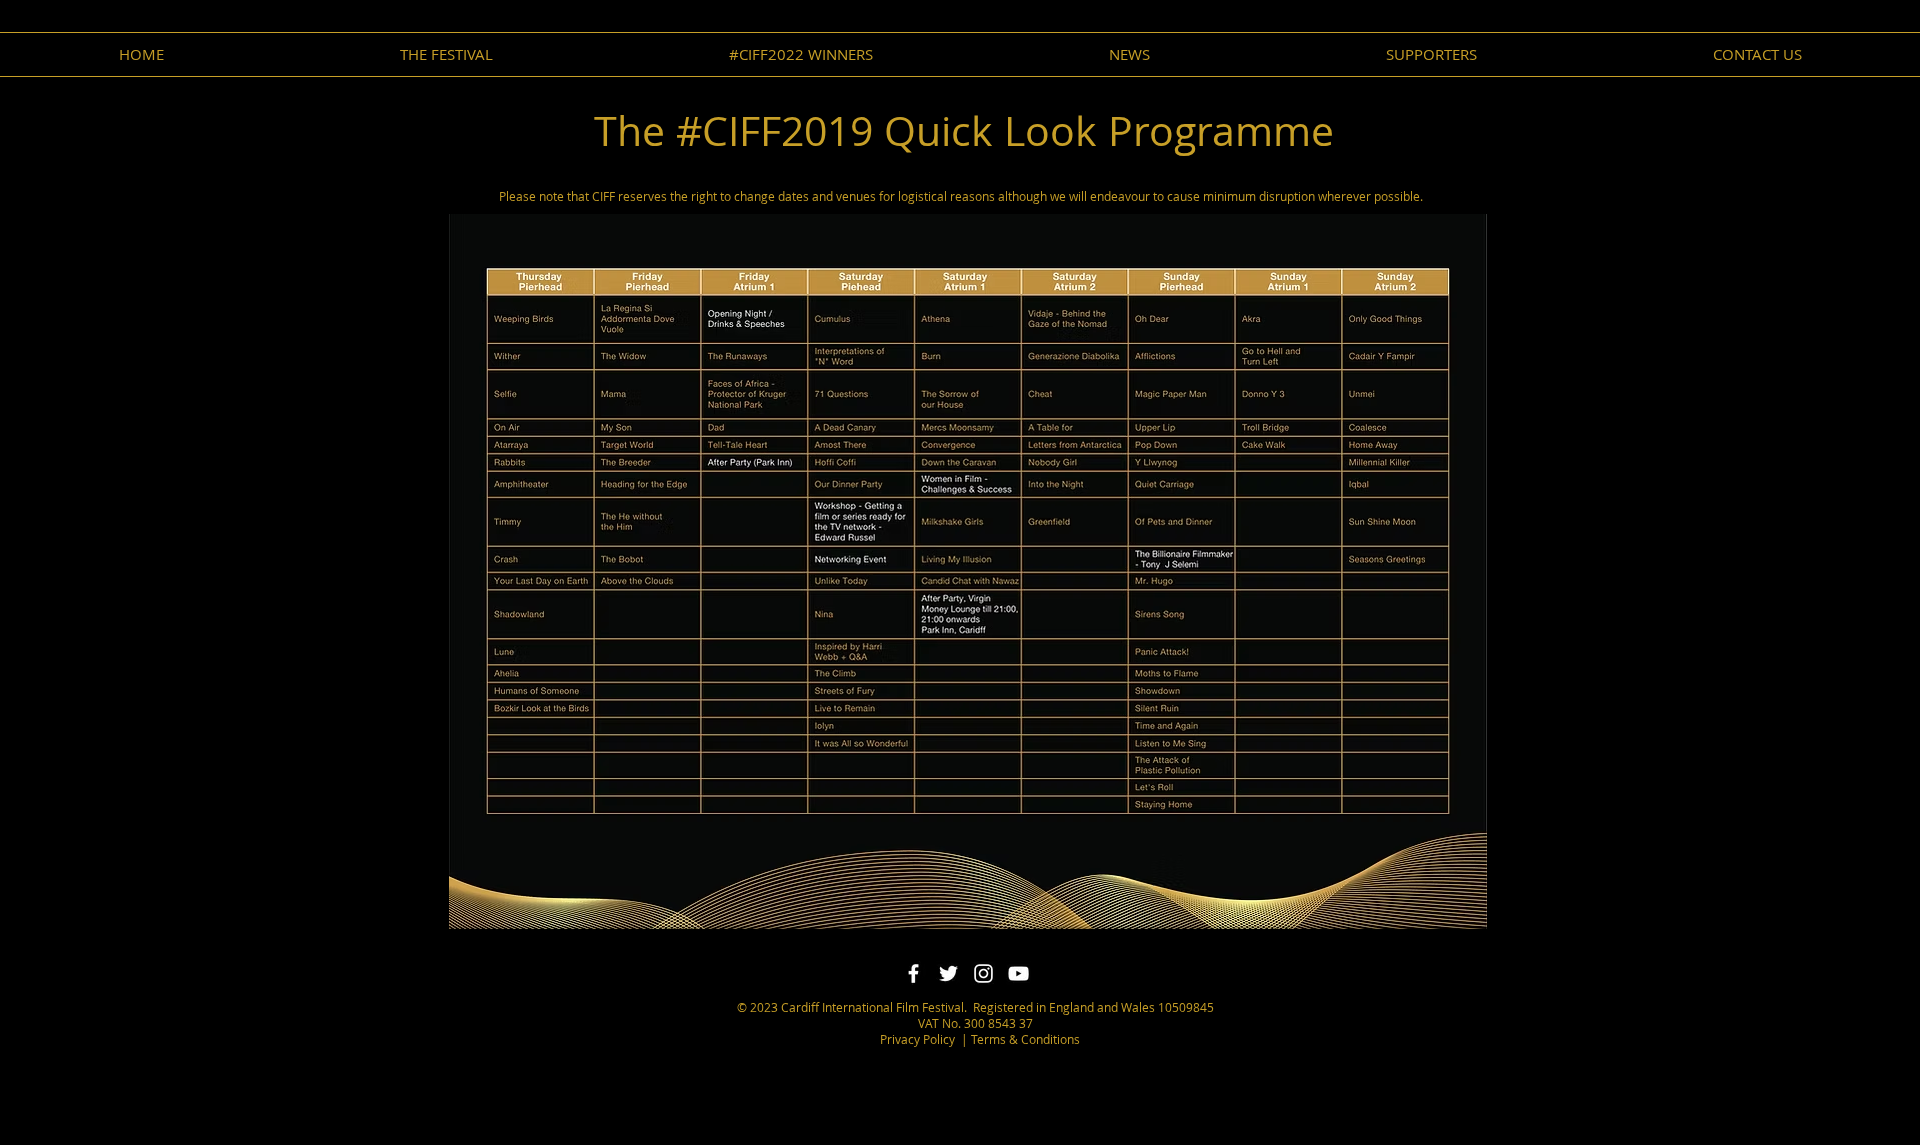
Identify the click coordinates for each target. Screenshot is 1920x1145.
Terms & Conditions (1024, 1039)
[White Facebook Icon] (913, 973)
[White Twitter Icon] (948, 973)
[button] (1129, 54)
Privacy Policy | (924, 1039)
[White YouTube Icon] (1018, 973)
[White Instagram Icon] (983, 973)
